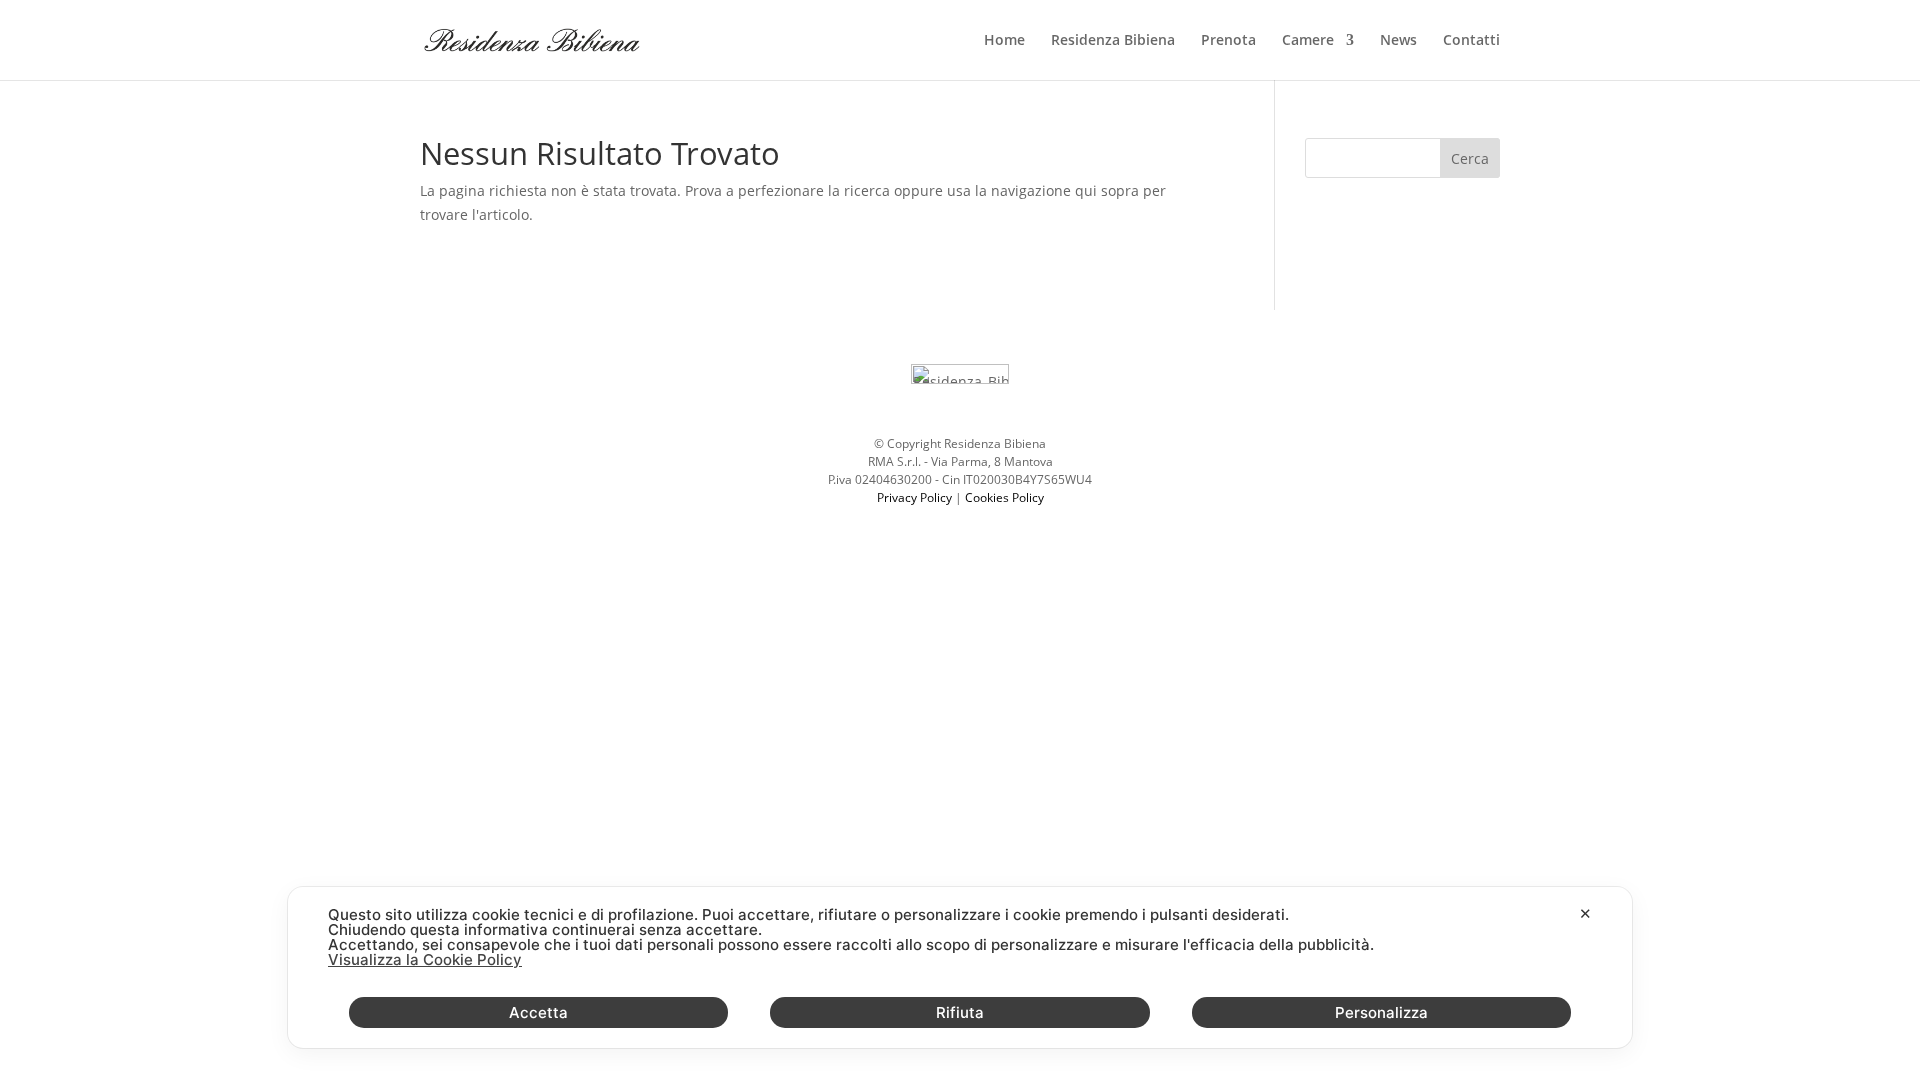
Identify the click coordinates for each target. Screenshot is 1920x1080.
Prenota (1228, 41)
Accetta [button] (538, 1012)
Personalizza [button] (1381, 1012)
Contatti (1471, 41)
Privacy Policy (914, 497)
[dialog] (960, 967)
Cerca (1470, 158)
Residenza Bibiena (1113, 41)
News (1398, 41)
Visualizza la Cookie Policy (425, 959)
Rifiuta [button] (960, 1012)
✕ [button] (1585, 913)
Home (1004, 41)
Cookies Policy (1004, 497)
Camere (1308, 41)
